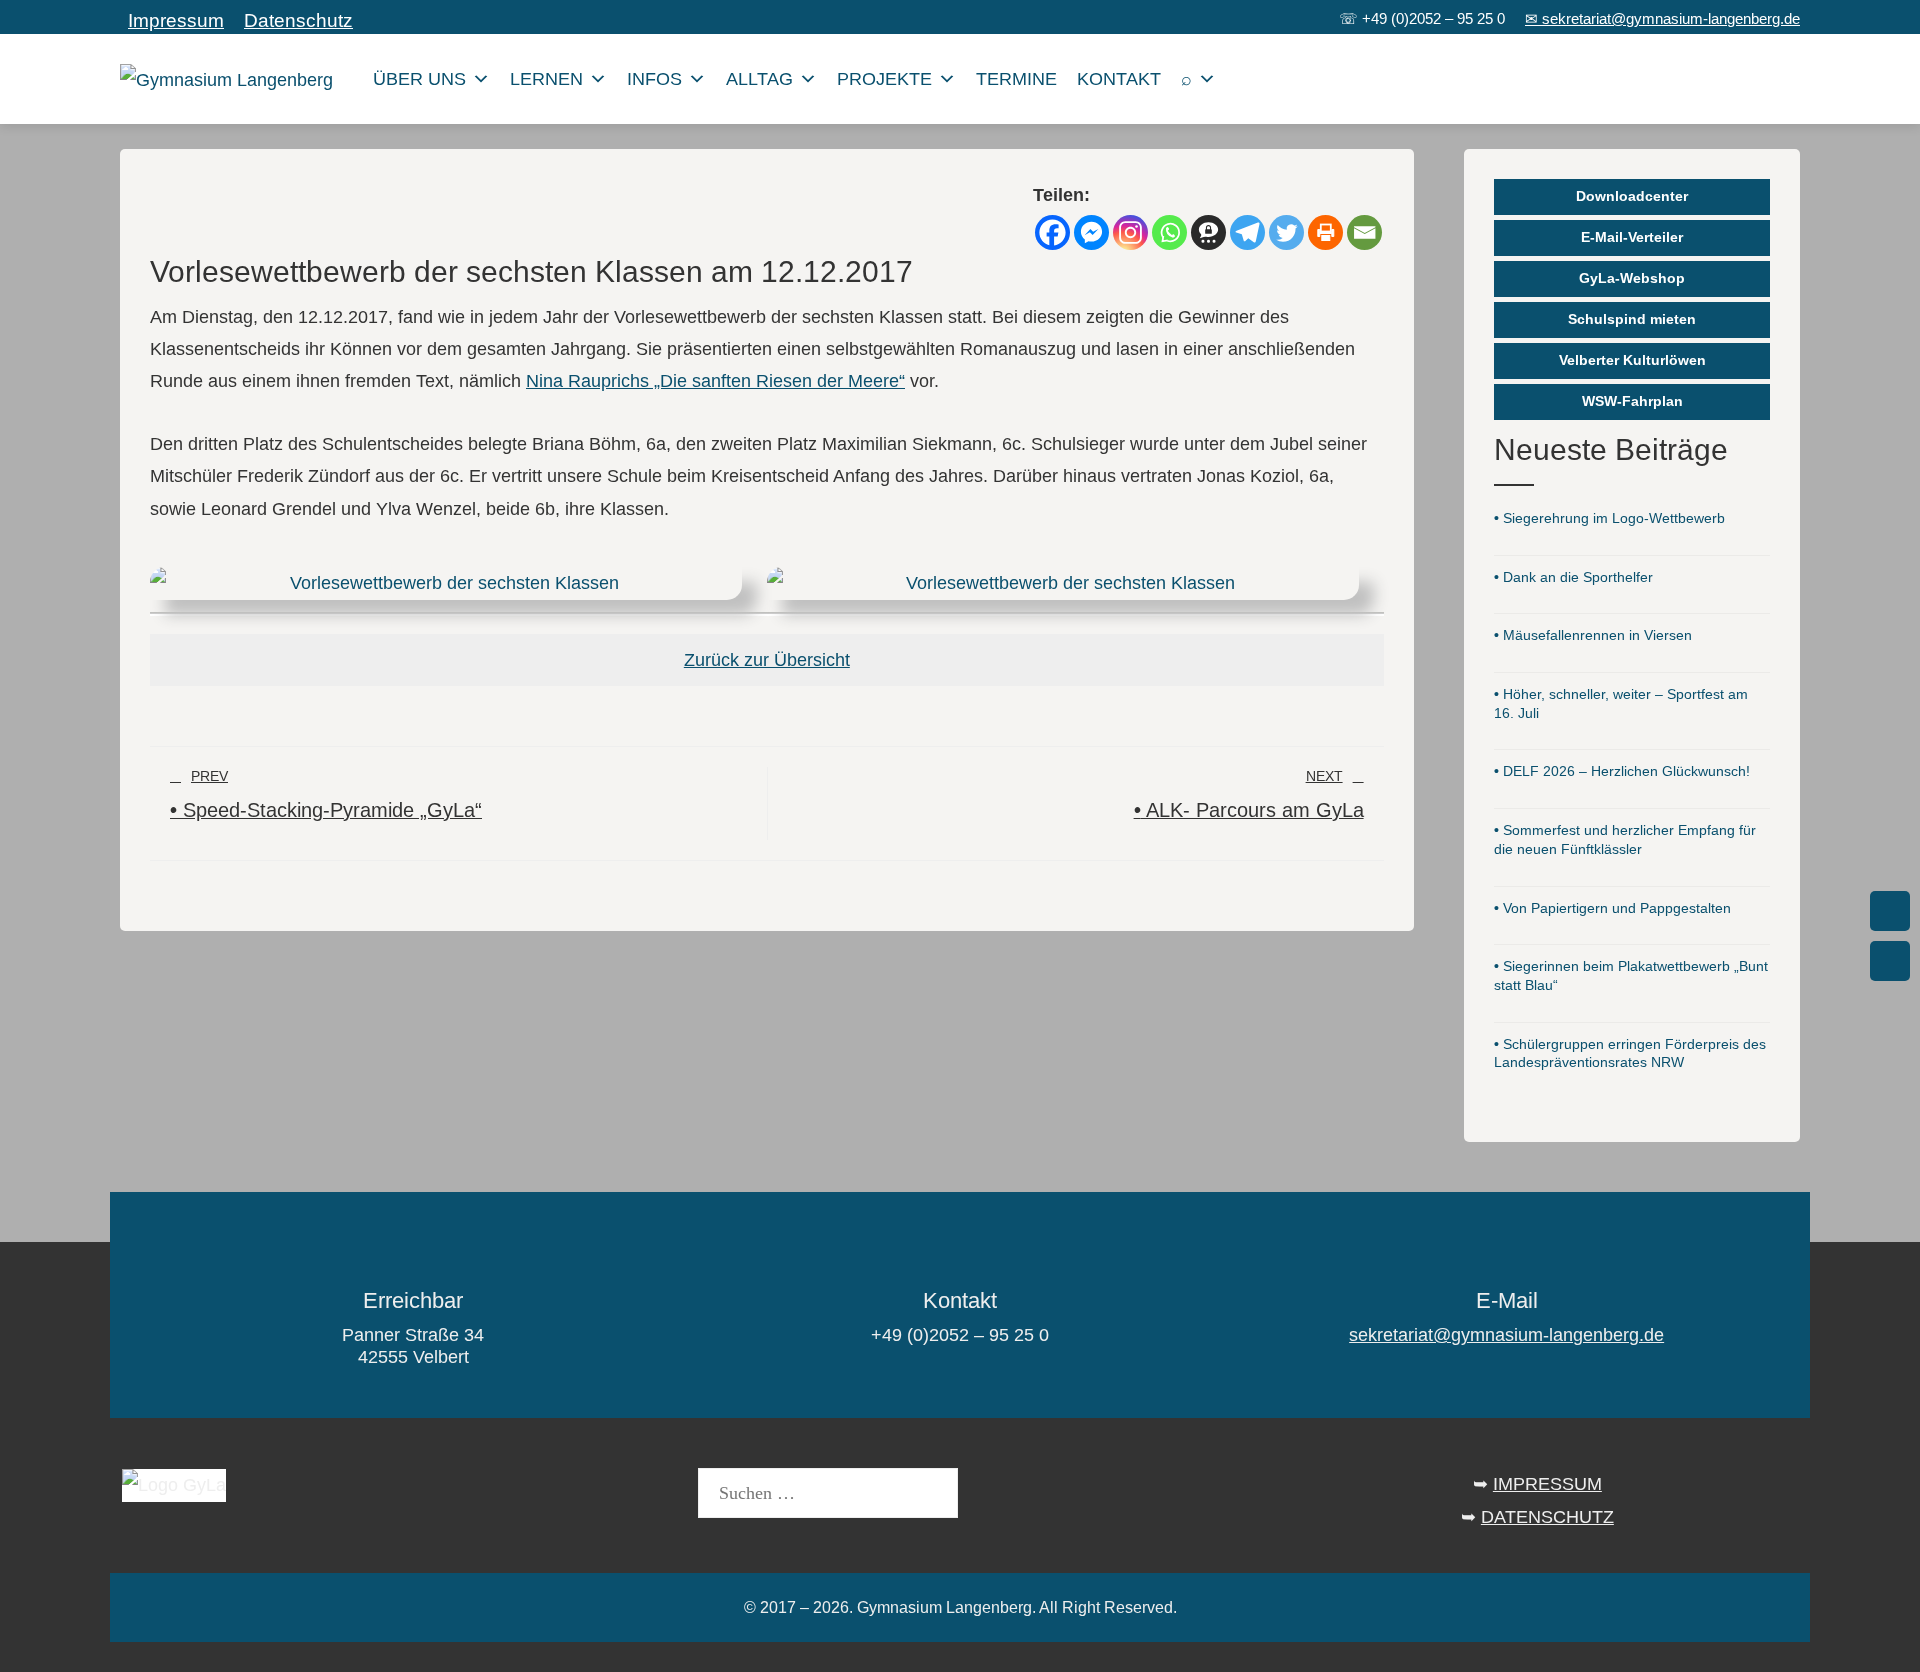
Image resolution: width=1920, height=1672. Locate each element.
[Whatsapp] (1169, 232)
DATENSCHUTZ (1547, 1517)
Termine (1016, 79)
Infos (654, 79)
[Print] (1325, 232)
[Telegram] (1247, 232)
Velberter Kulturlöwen (1632, 360)
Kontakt (1119, 79)
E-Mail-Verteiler (1632, 237)
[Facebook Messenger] (1091, 232)
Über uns (419, 79)
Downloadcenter (1632, 196)
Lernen (546, 79)
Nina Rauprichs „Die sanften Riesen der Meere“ (715, 381)
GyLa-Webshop (1632, 278)
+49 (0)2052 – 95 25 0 (1433, 18)
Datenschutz (298, 20)
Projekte (884, 79)
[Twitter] (1286, 232)
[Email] (1364, 232)
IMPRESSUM (1547, 1484)
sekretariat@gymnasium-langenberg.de (1506, 1335)
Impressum (176, 20)
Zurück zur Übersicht (767, 660)
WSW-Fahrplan (1632, 401)
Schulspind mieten (1632, 319)
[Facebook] (1052, 232)
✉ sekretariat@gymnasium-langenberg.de (1662, 18)
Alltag (759, 79)
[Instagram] (1130, 232)
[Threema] (1208, 232)
